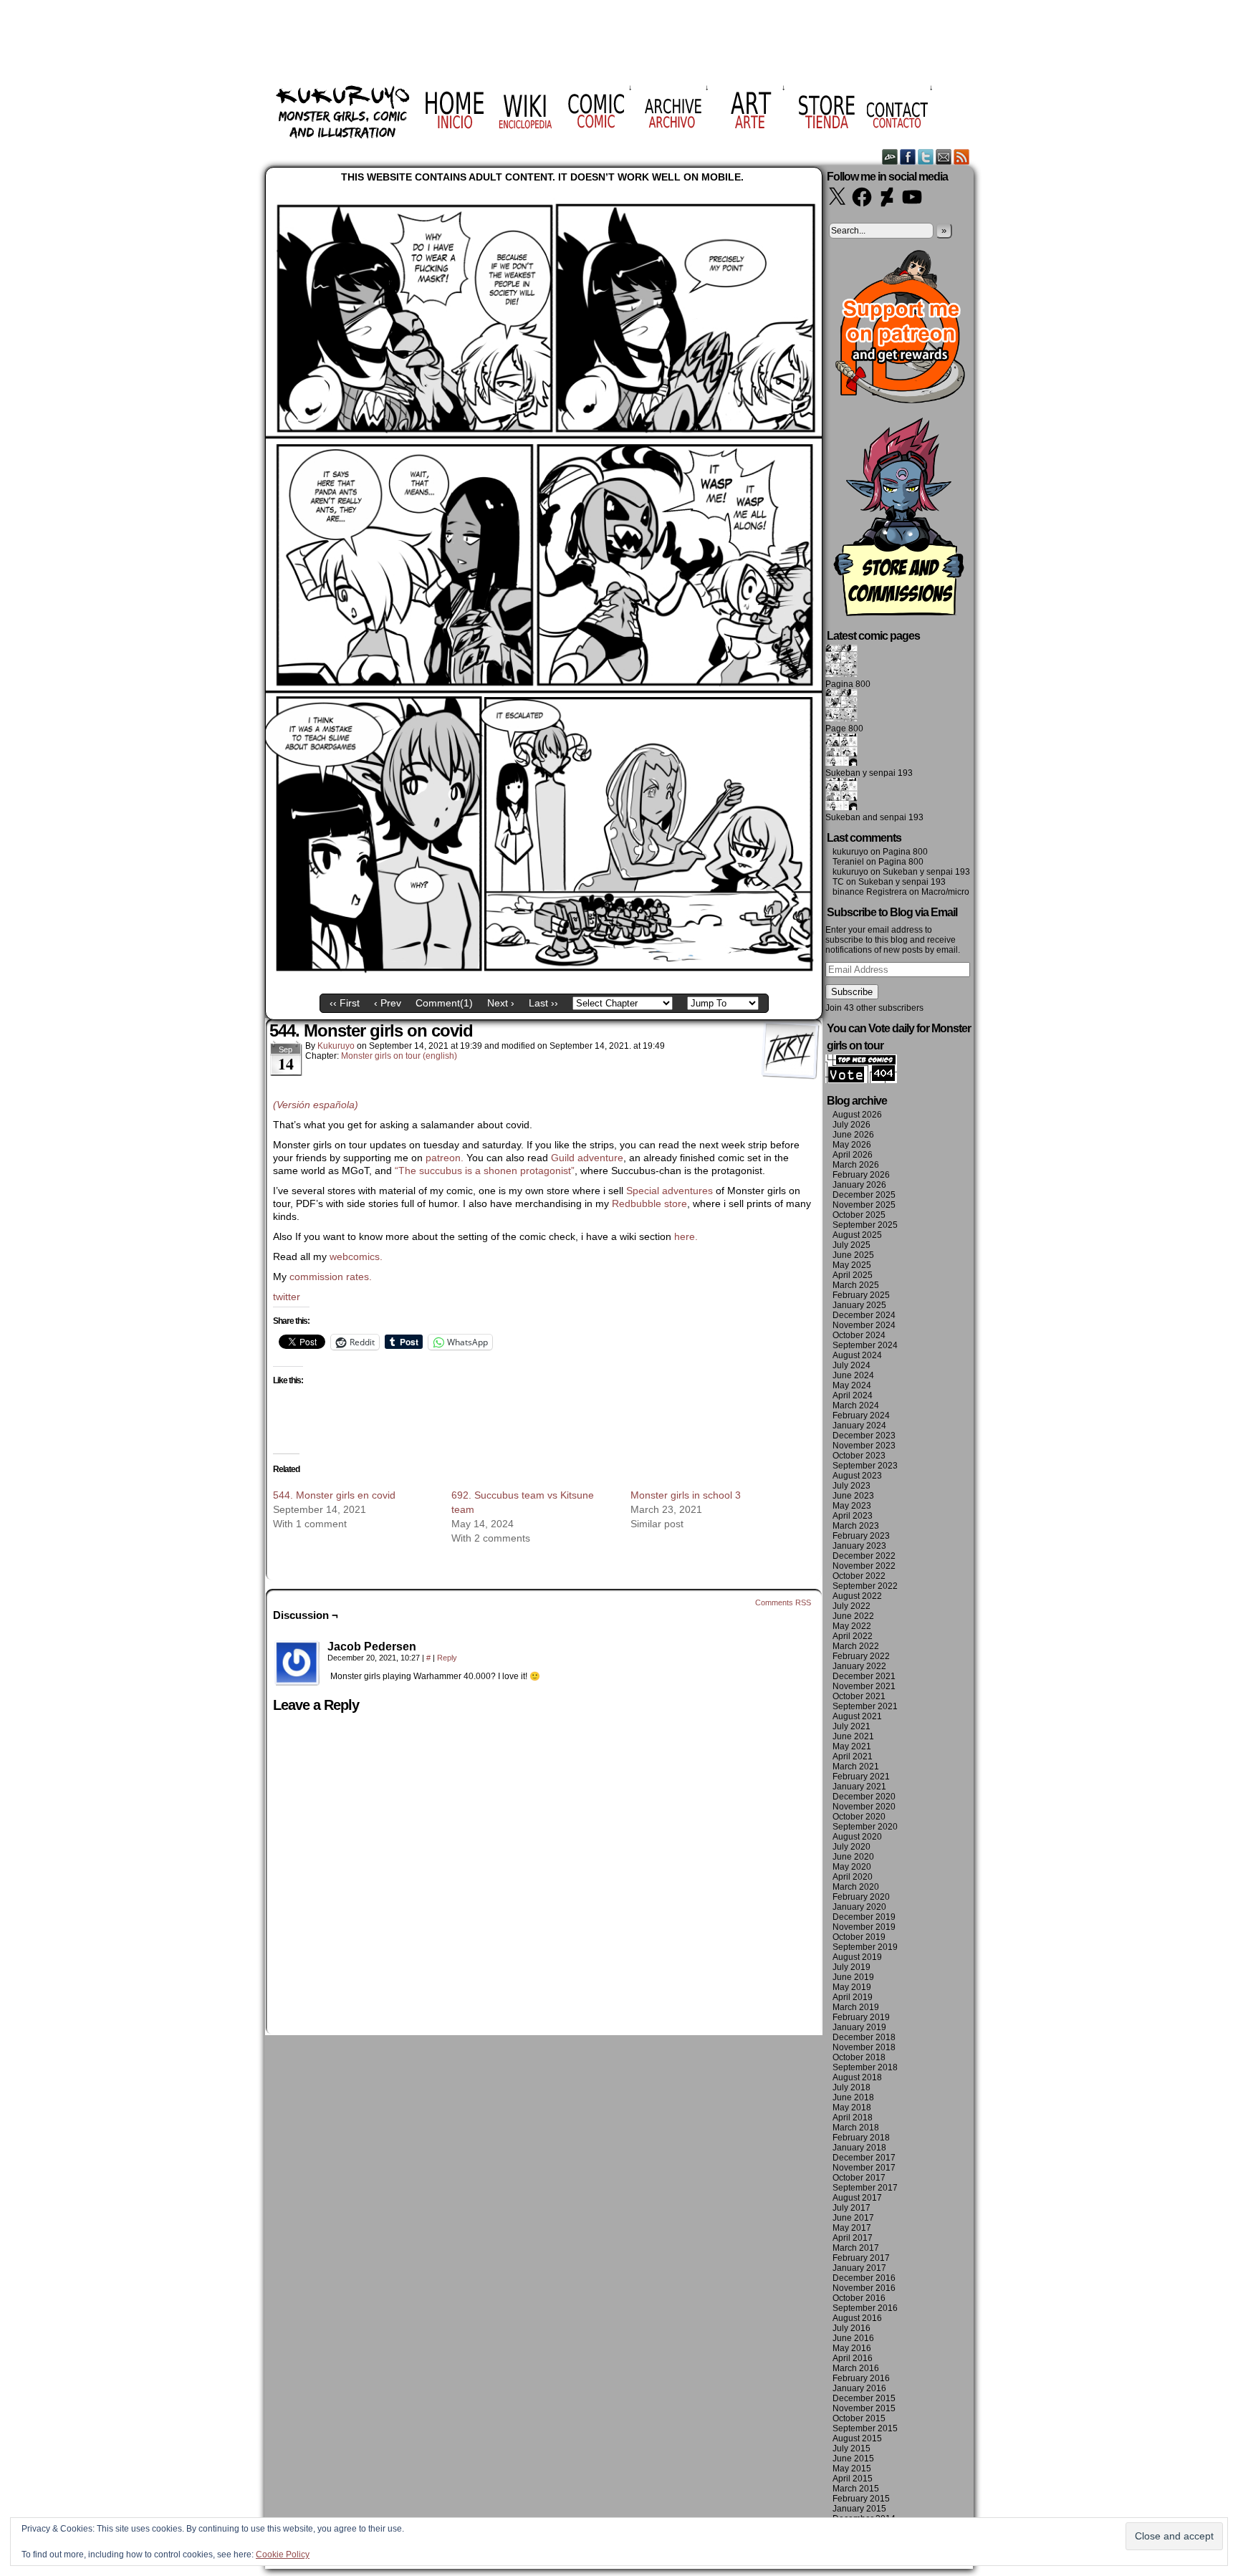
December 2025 (864, 1195)
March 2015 (856, 2489)
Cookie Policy (283, 2555)
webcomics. (358, 1256)
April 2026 (853, 1155)
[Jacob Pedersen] (297, 1663)
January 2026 (859, 1185)
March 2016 (856, 2368)
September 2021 (865, 1706)
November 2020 (864, 1807)
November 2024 (864, 1325)
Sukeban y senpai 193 (869, 773)
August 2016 (857, 2318)
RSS (962, 157)
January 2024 (859, 1426)
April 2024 (853, 1395)
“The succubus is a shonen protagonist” (485, 1171)
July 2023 (851, 1486)
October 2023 (859, 1456)
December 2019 (864, 1917)
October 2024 (859, 1335)
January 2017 (859, 2268)
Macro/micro (945, 892)
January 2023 (859, 1546)
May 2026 (852, 1145)
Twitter (926, 157)
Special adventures (670, 1191)
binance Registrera (870, 892)
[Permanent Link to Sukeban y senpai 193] (841, 763)
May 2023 (852, 1506)
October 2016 (859, 2298)
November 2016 (864, 2288)
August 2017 (857, 2198)
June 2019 (853, 1977)
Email (944, 157)
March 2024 (856, 1405)
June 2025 (853, 1255)
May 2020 (852, 1867)
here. (686, 1236)
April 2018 (853, 2118)
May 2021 (852, 1746)
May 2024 (852, 1385)
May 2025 (852, 1265)
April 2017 (853, 2238)
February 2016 (861, 2378)
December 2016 (864, 2278)
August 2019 (857, 1957)
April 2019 (853, 1997)
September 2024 (865, 1345)
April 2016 (853, 2358)
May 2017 (852, 2228)
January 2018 (859, 2148)
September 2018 (865, 2067)
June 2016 (853, 2338)
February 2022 (861, 1656)
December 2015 (864, 2398)
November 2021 (864, 1686)
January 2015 (859, 2509)
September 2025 (865, 1225)
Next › (501, 1003)
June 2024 (853, 1375)
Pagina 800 (848, 684)
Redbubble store (649, 1203)
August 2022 (857, 1596)
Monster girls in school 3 (686, 1495)
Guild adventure (587, 1158)
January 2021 (859, 1787)
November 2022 (864, 1566)
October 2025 (859, 1215)
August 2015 (857, 2438)
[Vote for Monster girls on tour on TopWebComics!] (861, 1080)
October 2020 (859, 1817)
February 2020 (861, 1897)
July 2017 (851, 2208)
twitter (287, 1297)
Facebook (908, 157)
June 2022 (853, 1616)
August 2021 (857, 1716)
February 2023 (861, 1536)
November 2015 (864, 2408)
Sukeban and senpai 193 (874, 817)
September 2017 (865, 2188)
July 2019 (851, 1967)
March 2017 (856, 2248)
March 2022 (856, 1646)
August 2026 (857, 1115)
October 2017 (859, 2178)
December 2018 (864, 2037)
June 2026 (853, 1135)
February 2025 (861, 1295)
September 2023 (865, 1466)
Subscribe (852, 992)
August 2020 (857, 1837)
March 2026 (856, 1165)
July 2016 (851, 2328)
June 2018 (853, 2097)
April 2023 (853, 1516)
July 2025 (851, 1245)
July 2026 (851, 1125)
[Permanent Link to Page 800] (841, 719)
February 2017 (861, 2258)
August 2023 (857, 1476)
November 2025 (864, 1205)
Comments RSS (783, 1602)
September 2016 (865, 2308)
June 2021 (853, 1736)
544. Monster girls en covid (334, 1495)
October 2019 (859, 1937)
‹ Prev (388, 1003)
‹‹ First (345, 1003)
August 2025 (857, 1235)
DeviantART (890, 157)
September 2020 (865, 1827)
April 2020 (853, 1877)
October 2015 (859, 2418)
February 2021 (861, 1777)
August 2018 (857, 2077)
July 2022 (851, 1606)
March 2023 (856, 1526)
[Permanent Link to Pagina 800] (841, 674)
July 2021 (851, 1726)
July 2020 (851, 1847)
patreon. (445, 1158)
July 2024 (851, 1365)
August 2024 (857, 1355)
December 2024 (864, 1315)
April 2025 (853, 1275)
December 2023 (864, 1436)
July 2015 (851, 2448)
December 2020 (864, 1797)
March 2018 (856, 2128)
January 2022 (859, 1666)
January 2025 (859, 1305)
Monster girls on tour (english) (399, 1056)
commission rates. (331, 1277)
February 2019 (861, 2017)
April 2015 (853, 2479)
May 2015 (852, 2469)
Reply (447, 1658)
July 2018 (851, 2087)
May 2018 (852, 2108)
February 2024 (861, 1416)
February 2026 (861, 1175)
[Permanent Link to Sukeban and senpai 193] (841, 807)
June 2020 (853, 1857)
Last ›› (543, 1003)
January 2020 (859, 1907)
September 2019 (865, 1947)
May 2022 (852, 1626)
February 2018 (861, 2138)
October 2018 (859, 2057)
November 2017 (864, 2168)
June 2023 (853, 1496)
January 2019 (859, 2027)
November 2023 (864, 1446)
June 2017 (853, 2218)
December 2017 (864, 2158)
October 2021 (859, 1696)
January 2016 (859, 2388)
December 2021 (864, 1676)
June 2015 (853, 2459)
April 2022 (853, 1636)
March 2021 (856, 1767)
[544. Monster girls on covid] (544, 976)
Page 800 (844, 729)
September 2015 (865, 2428)
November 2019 (864, 1927)
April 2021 (853, 1756)
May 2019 (852, 1987)
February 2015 (861, 2499)
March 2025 (856, 1285)
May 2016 (852, 2348)
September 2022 (865, 1586)
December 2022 (864, 1556)
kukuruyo (336, 1046)
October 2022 (859, 1576)
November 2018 (864, 2047)
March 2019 (856, 2007)
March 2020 (856, 1887)
